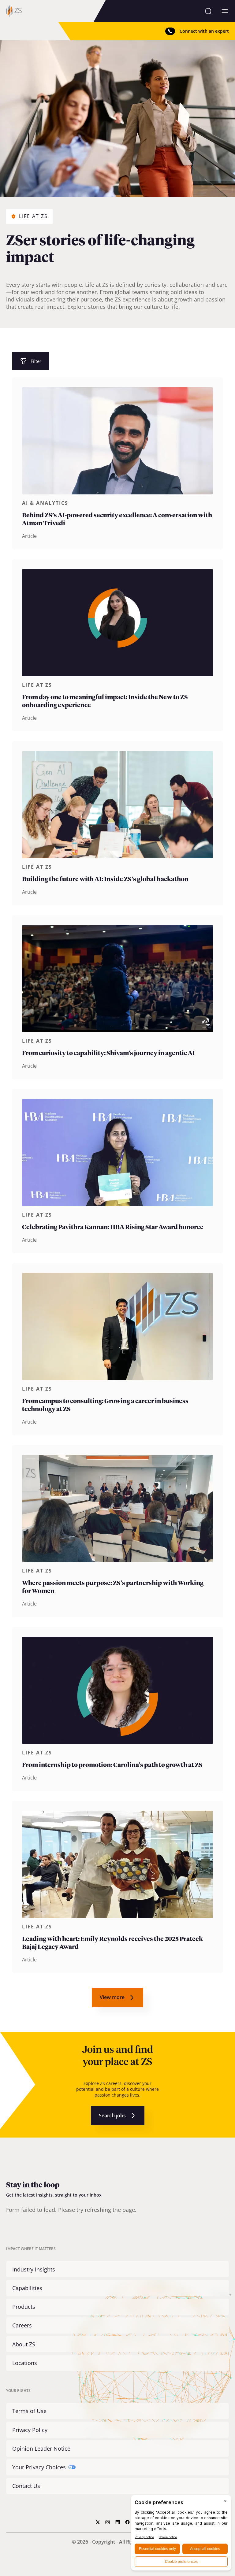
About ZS (24, 2344)
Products (24, 2307)
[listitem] (117, 463)
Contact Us (26, 2486)
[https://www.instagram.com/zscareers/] (108, 2522)
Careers (22, 2325)
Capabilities (27, 2288)
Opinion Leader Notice (41, 2448)
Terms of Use (29, 2411)
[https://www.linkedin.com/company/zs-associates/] (118, 2522)
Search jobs (112, 2116)
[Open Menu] (225, 11)
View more (112, 1997)
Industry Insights (34, 2269)
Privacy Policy (30, 2430)
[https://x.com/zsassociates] (98, 2522)
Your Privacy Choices (39, 2467)
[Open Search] (208, 11)
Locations (25, 2363)
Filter (36, 361)
